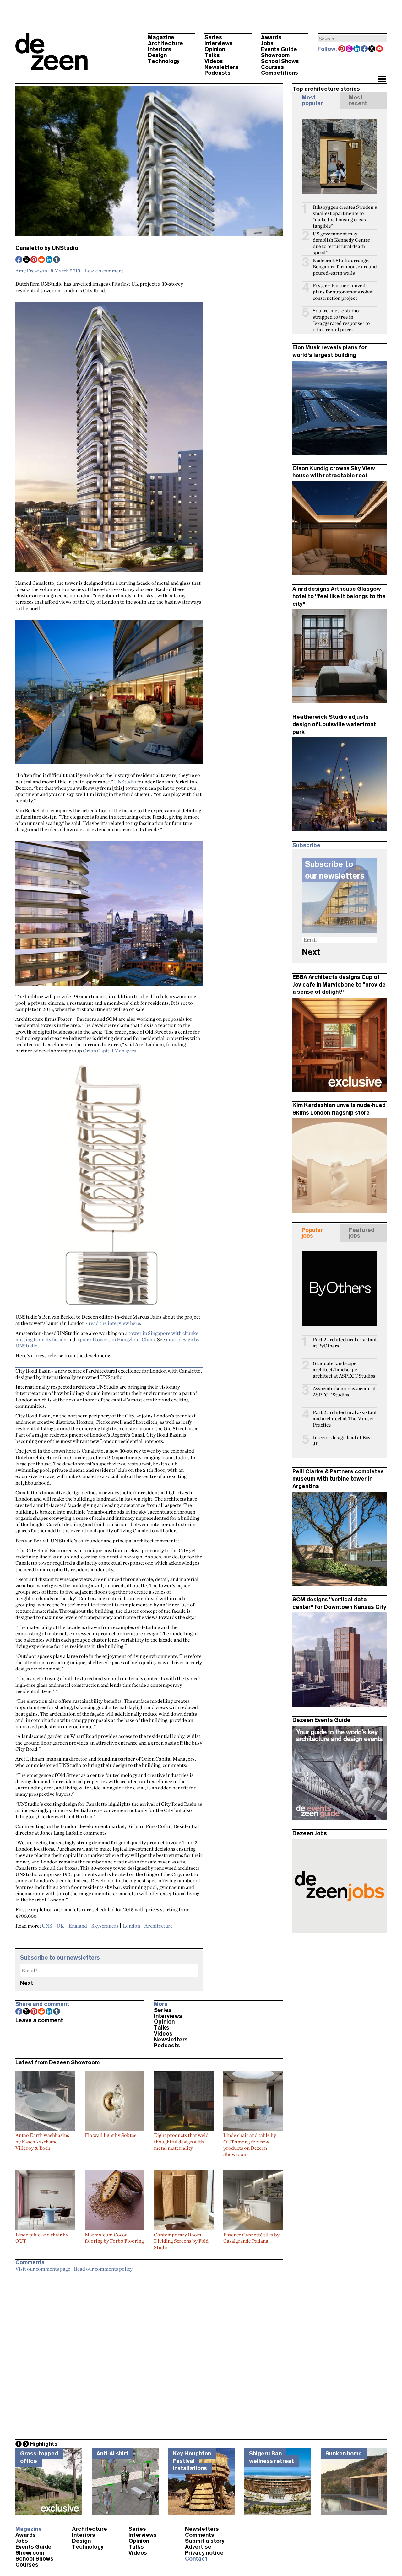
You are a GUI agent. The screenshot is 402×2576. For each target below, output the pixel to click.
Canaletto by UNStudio (47, 248)
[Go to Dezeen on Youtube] (380, 49)
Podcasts (217, 73)
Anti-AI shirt (112, 2454)
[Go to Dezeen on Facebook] (365, 49)
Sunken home (344, 2454)
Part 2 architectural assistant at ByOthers (345, 1343)
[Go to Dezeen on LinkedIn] (357, 49)
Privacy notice (204, 2553)
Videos (214, 61)
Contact (196, 2559)
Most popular (312, 100)
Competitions (280, 73)
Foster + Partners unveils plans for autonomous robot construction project (343, 292)
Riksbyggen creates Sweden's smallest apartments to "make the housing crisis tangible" (345, 216)
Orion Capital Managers (110, 1051)
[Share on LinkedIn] (49, 260)
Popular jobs (312, 1233)
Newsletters (221, 67)
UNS (47, 1926)
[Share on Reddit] (42, 260)
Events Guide (279, 49)
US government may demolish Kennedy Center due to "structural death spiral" (342, 243)
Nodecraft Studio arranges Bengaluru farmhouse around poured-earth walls (345, 267)
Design (157, 55)
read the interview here (114, 1323)
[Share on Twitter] (27, 260)
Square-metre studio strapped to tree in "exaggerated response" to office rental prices (341, 320)
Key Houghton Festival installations (192, 2461)
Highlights (44, 2444)
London (131, 1926)
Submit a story (205, 2541)
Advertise (198, 2547)
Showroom (275, 55)
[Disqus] (149, 2354)
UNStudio (125, 782)
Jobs (267, 43)
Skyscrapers (105, 1926)
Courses (272, 67)
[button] (382, 80)
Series (213, 37)
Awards (271, 37)
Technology (164, 61)
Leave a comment (104, 271)
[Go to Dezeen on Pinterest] (342, 49)
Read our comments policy (103, 2269)
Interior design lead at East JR (342, 1441)
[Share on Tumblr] (57, 260)
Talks (212, 55)
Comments (200, 2535)
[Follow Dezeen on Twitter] (372, 49)
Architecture (166, 43)
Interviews (219, 43)
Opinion (215, 49)
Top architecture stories (326, 89)
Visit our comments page (43, 2269)
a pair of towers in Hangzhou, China (116, 1339)
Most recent (358, 100)
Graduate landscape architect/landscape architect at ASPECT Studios (344, 1370)
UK (60, 1926)
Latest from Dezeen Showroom (57, 2062)
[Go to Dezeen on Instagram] (350, 49)
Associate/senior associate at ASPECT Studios (344, 1392)
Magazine (161, 37)
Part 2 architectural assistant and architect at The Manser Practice (345, 1419)
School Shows (280, 61)
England (78, 1926)
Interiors (160, 49)
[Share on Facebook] (19, 260)
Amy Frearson (31, 271)
